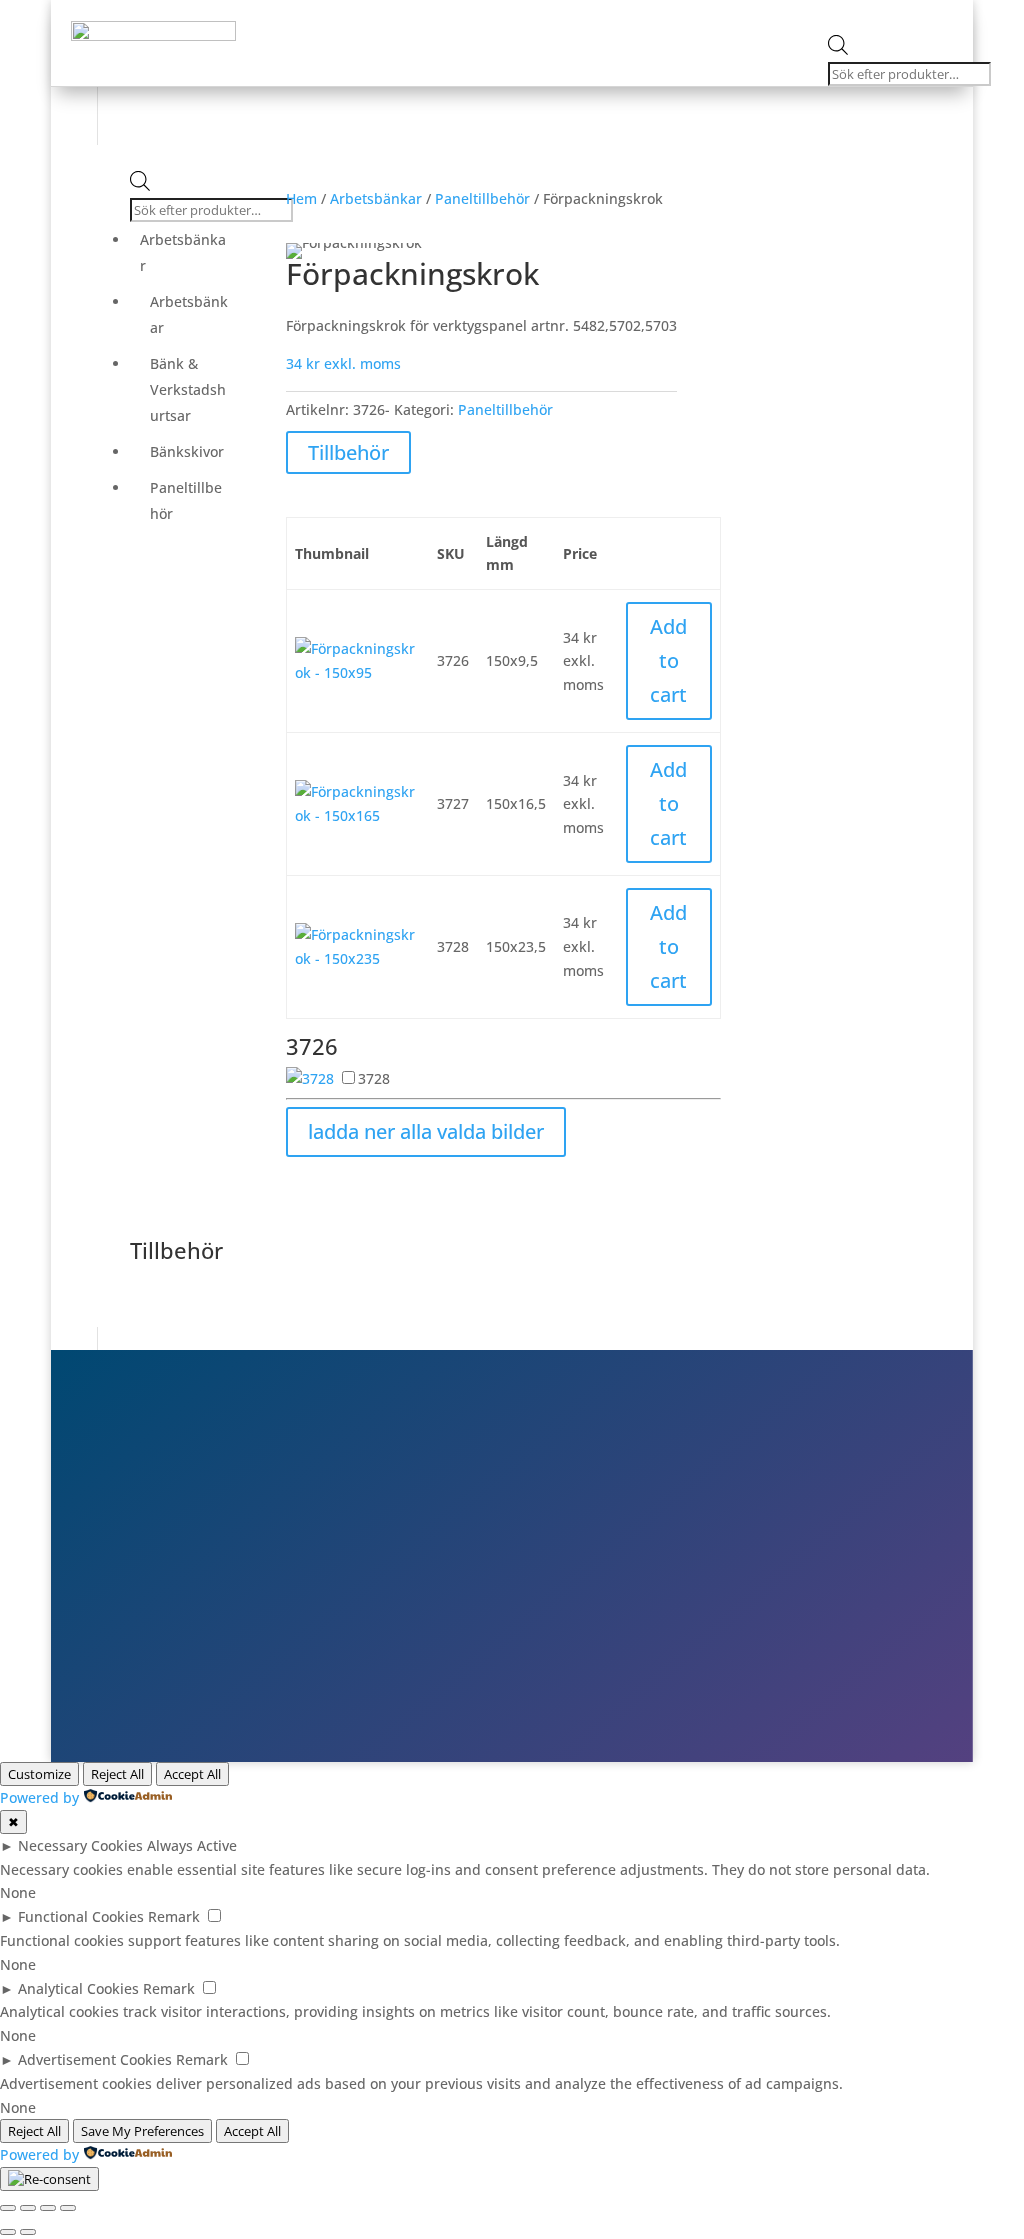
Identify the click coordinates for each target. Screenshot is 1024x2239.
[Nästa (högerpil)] (28, 2232)
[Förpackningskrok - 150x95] (358, 672)
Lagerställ (748, 16)
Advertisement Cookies (95, 2059)
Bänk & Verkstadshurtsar (188, 389)
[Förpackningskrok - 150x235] (358, 958)
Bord (399, 16)
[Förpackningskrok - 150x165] (358, 815)
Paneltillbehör (186, 500)
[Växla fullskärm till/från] (28, 2208)
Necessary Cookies (80, 1845)
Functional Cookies (81, 1916)
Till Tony (759, 1609)
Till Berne (763, 1580)
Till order (762, 1551)
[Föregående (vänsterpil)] (8, 2232)
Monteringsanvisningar (696, 46)
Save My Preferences (142, 2131)
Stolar (335, 16)
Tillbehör (348, 452)
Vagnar (657, 16)
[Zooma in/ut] (8, 2208)
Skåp (458, 16)
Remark (174, 1916)
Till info (755, 1522)
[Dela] (48, 2208)
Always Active (192, 1845)
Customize (39, 1774)
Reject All (117, 1774)
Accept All (192, 1774)
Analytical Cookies (78, 1988)
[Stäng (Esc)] (68, 2208)
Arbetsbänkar (552, 16)
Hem (301, 198)
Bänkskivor (187, 451)
